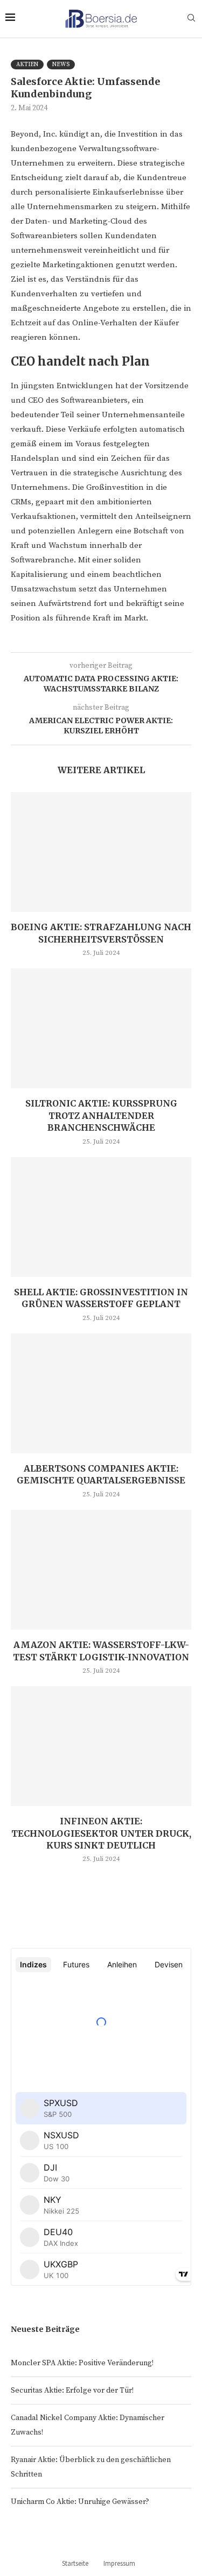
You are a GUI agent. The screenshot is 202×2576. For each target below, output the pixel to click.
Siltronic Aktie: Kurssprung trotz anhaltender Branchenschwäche (101, 1115)
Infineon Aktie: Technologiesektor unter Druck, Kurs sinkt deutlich (101, 1833)
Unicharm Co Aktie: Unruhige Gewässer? (80, 2502)
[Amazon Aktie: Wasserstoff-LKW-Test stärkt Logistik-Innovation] (101, 1570)
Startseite (75, 2563)
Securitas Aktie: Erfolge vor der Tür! (72, 2391)
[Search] (191, 19)
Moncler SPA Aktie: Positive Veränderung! (82, 2363)
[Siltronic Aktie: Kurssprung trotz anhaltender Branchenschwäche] (101, 1028)
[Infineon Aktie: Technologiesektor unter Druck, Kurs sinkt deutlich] (101, 1746)
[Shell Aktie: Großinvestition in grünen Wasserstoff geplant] (101, 1217)
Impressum (119, 2563)
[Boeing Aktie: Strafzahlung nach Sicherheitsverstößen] (101, 852)
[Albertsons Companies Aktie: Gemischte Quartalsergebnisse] (101, 1393)
